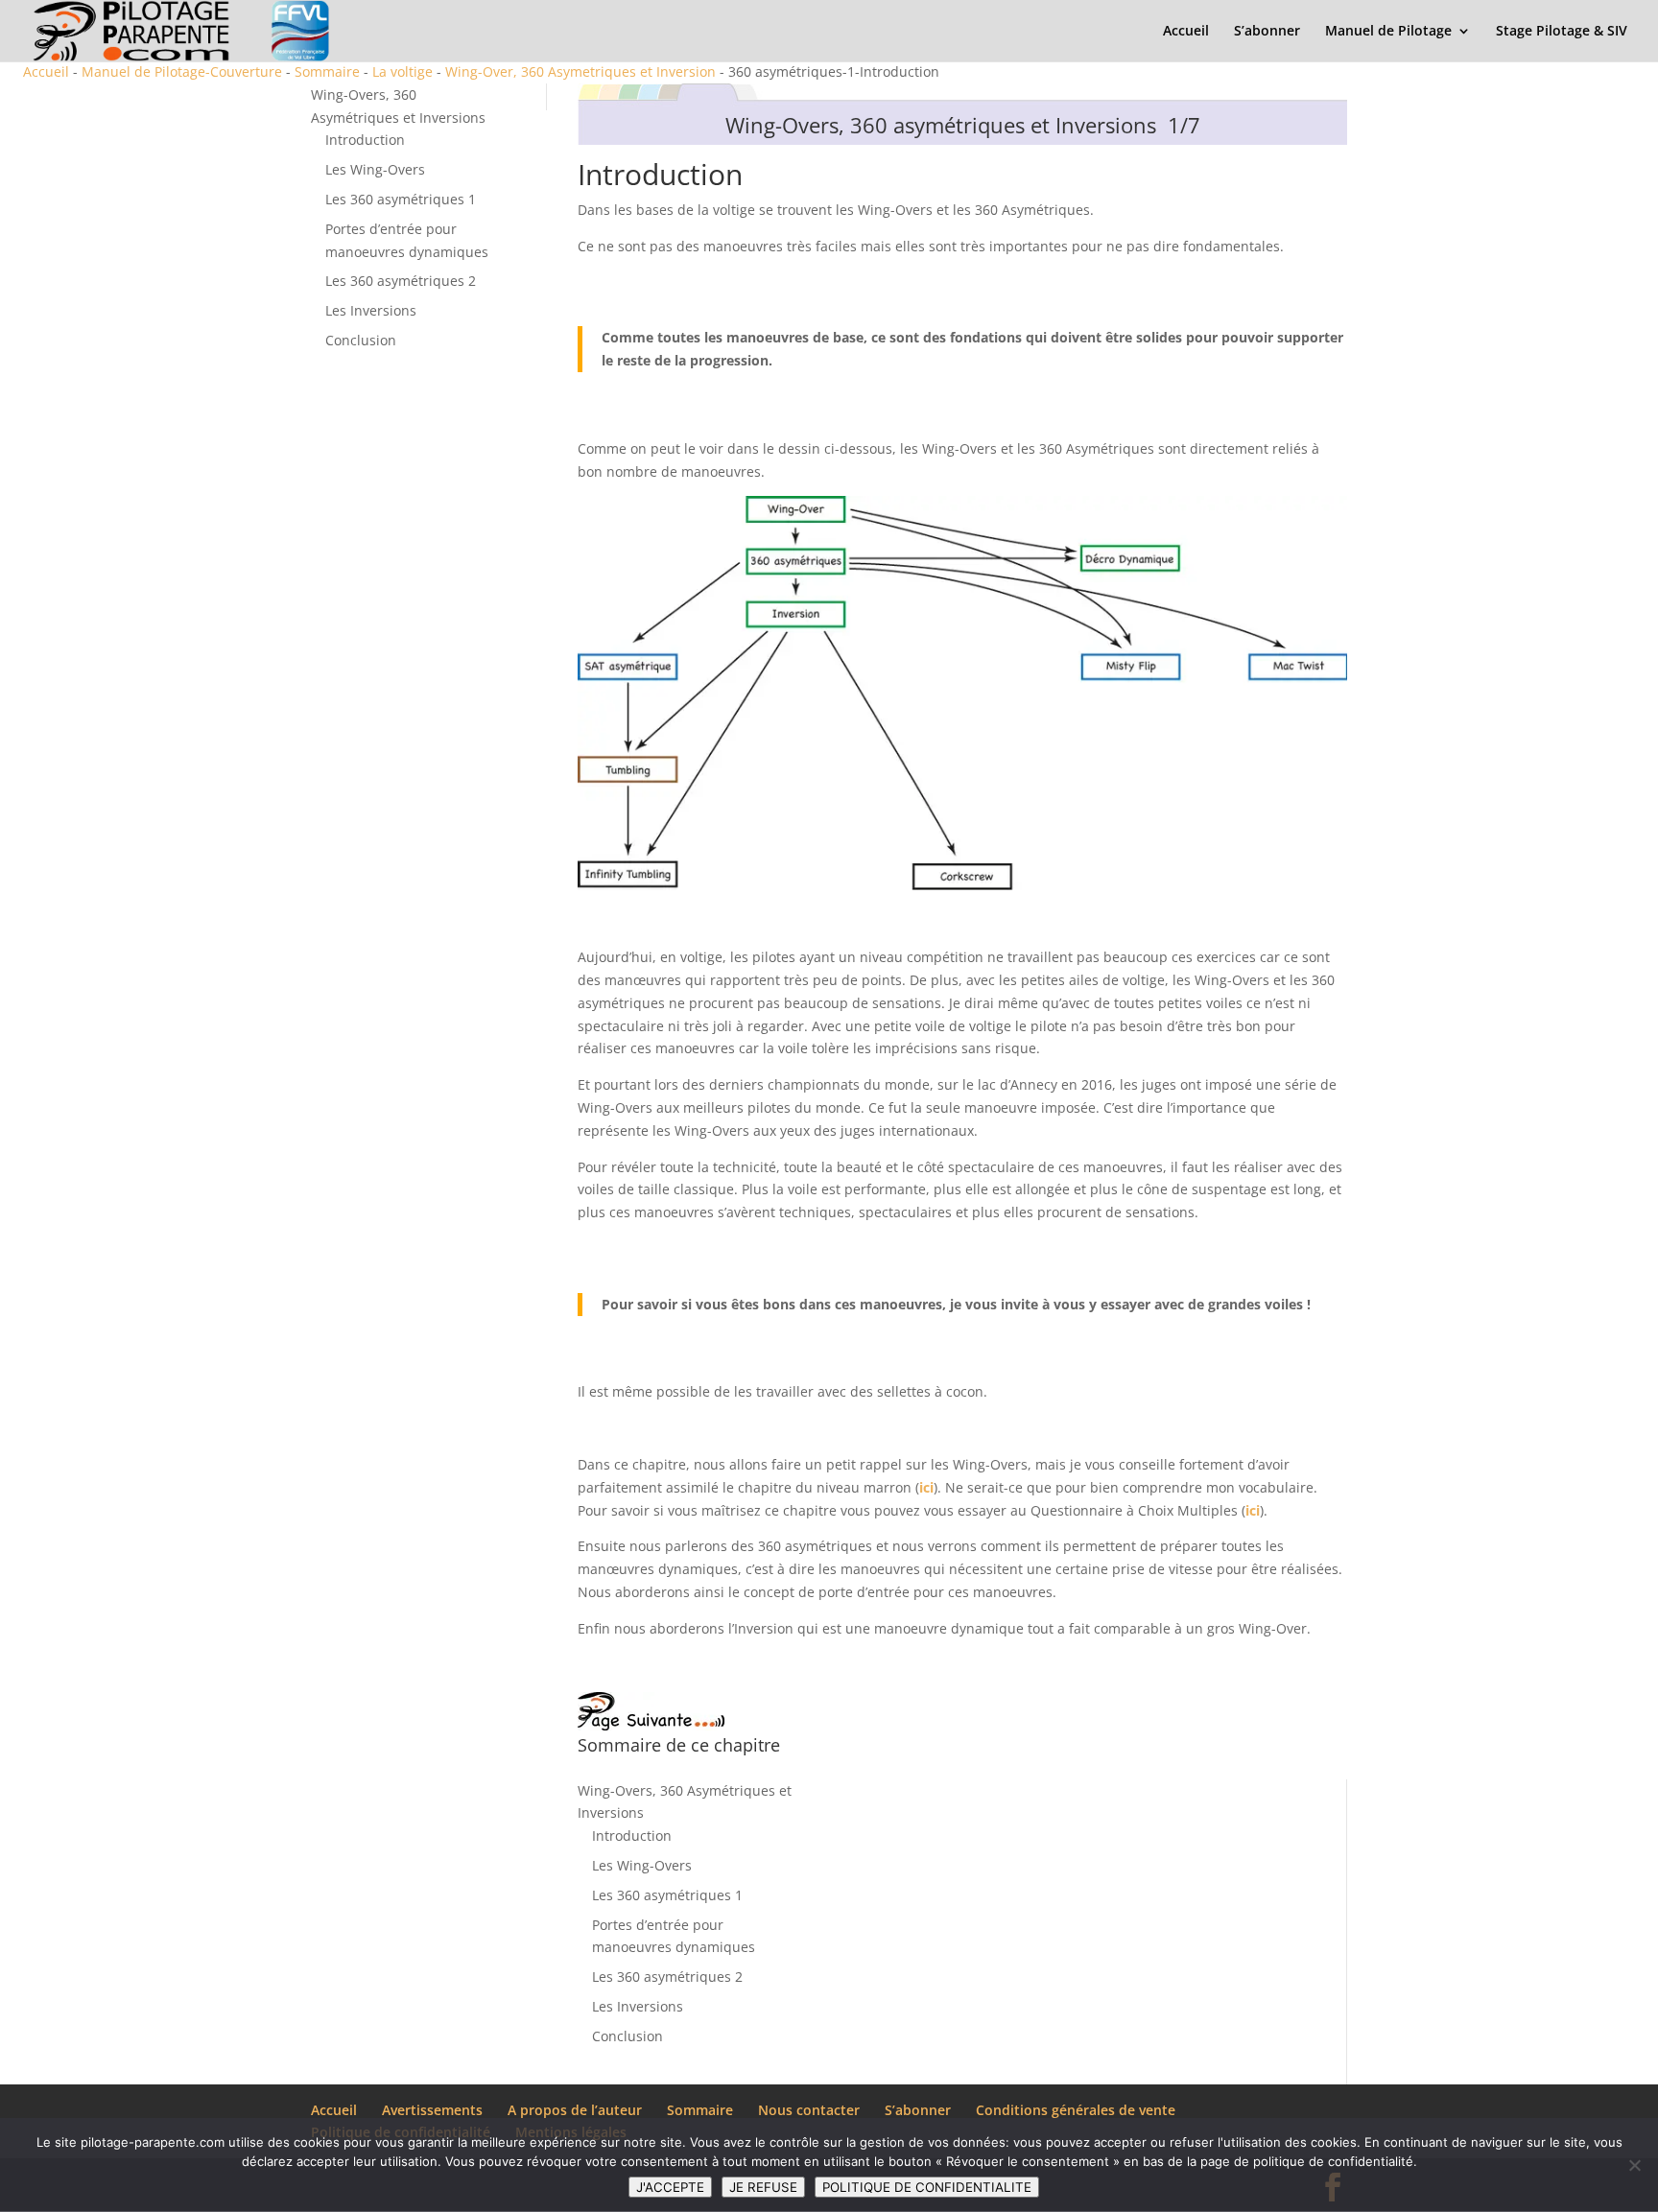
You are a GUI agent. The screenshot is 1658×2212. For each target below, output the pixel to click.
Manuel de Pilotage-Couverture (182, 71)
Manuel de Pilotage (1388, 32)
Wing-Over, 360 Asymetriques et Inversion (580, 71)
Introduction (365, 140)
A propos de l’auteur (575, 2110)
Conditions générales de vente (1076, 2110)
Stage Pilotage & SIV (1562, 32)
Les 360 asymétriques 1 (401, 199)
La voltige (403, 71)
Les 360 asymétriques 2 (401, 281)
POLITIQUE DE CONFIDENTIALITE (927, 2187)
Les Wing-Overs (375, 169)
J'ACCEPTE (670, 2187)
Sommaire (327, 71)
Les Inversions (371, 310)
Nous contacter (809, 2110)
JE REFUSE (763, 2187)
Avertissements (432, 2110)
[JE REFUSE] (1634, 2165)
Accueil (1186, 32)
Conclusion (361, 340)
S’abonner (1267, 32)
